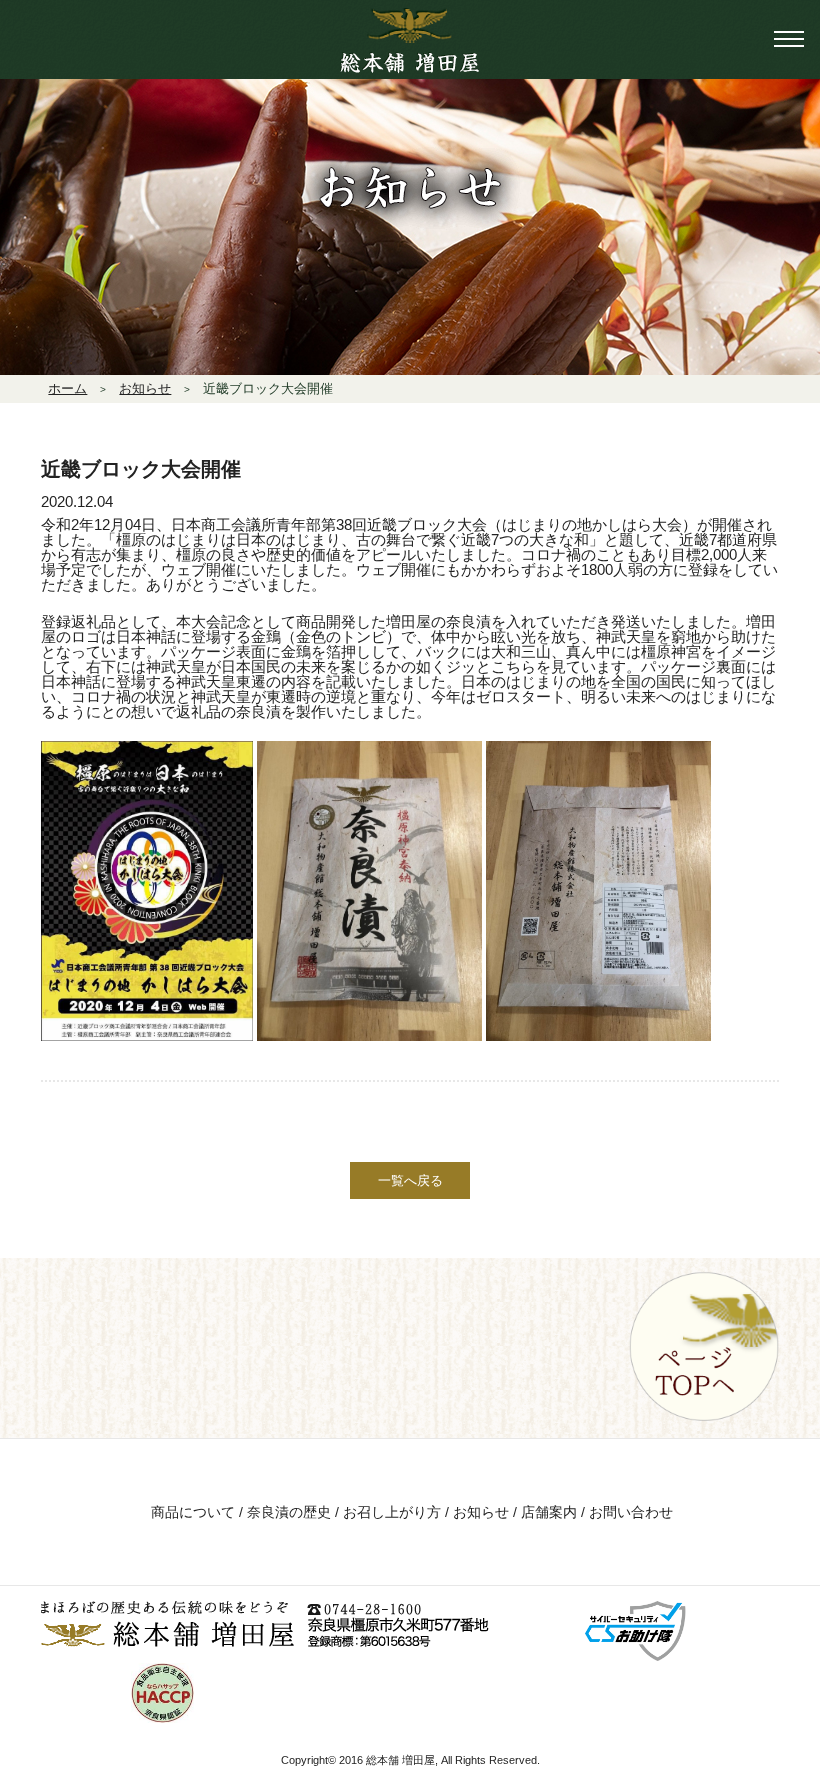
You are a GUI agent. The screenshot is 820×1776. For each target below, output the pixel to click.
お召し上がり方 (392, 1512)
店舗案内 (549, 1512)
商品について (193, 1512)
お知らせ (481, 1512)
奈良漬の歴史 (289, 1512)
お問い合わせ (631, 1512)
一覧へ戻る (410, 1180)
